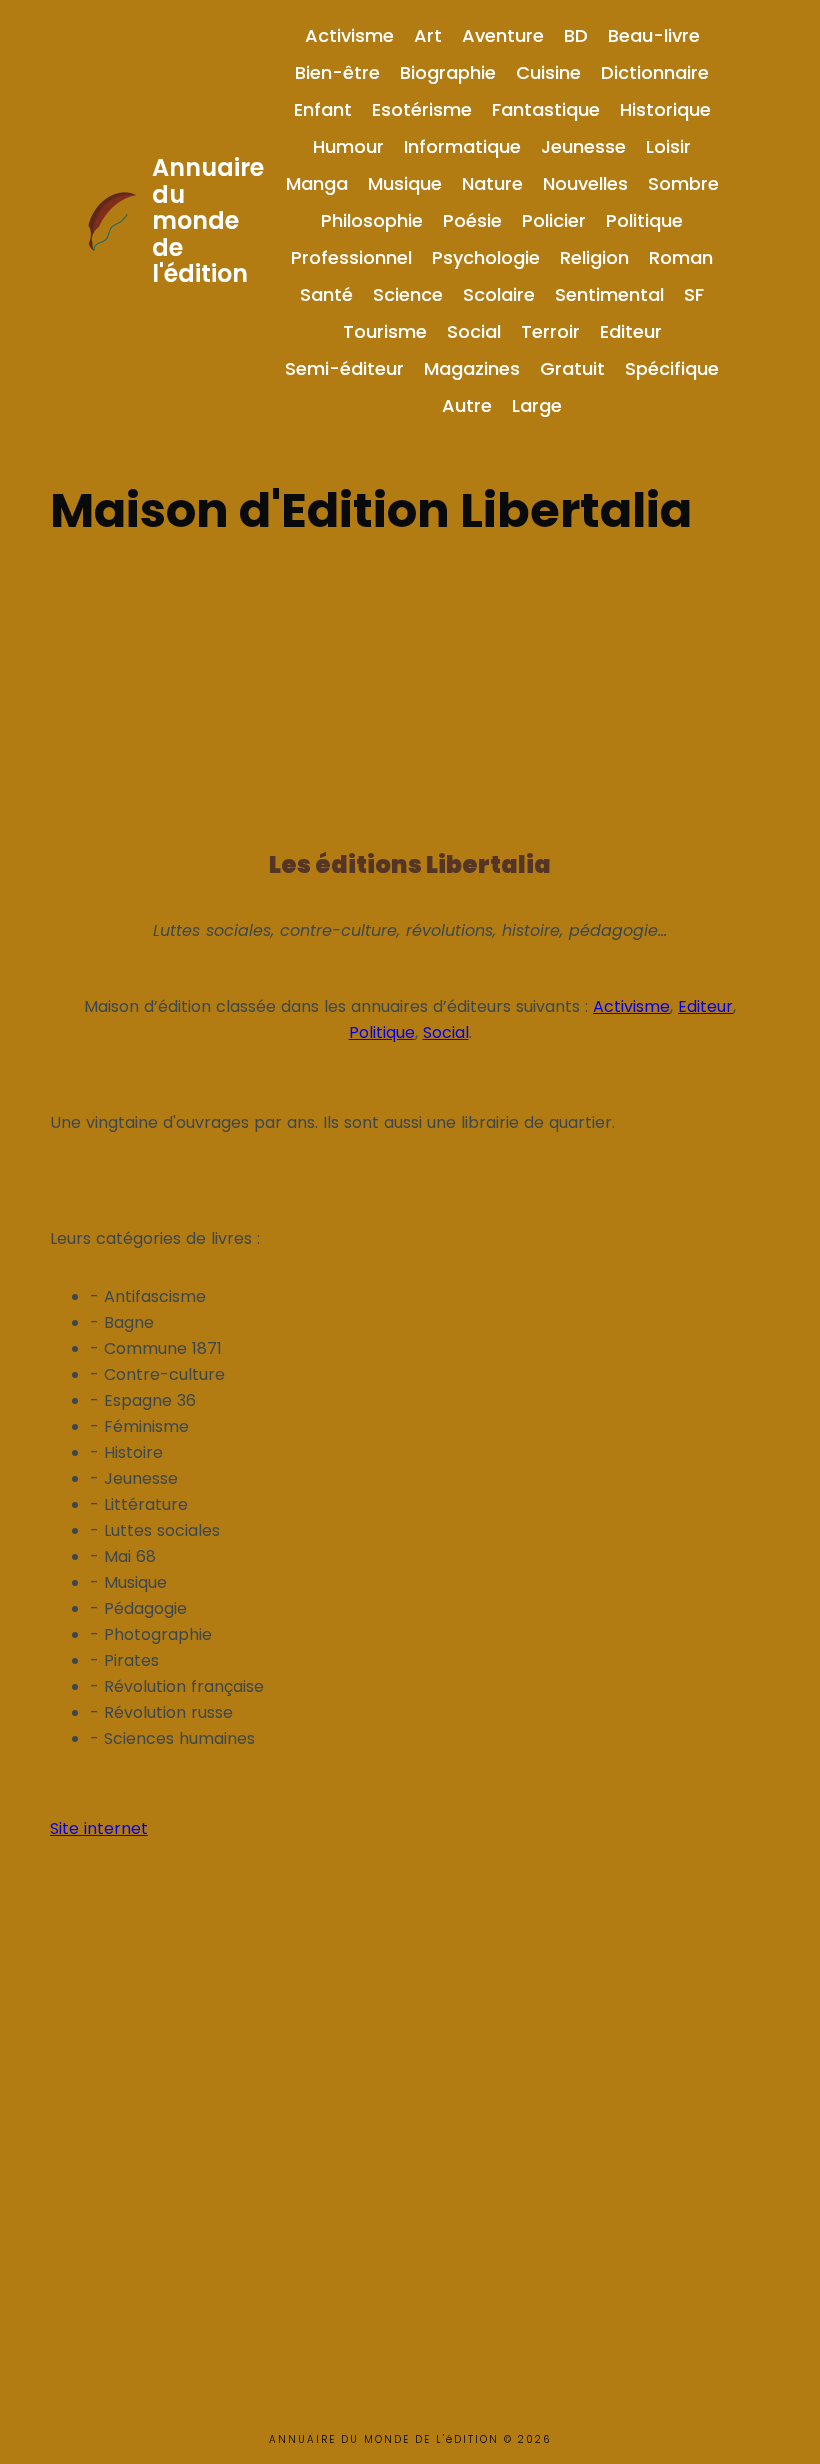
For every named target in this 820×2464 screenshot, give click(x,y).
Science (408, 294)
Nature (492, 183)
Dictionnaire (655, 72)
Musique (405, 183)
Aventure (503, 35)
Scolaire (499, 294)
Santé (326, 294)
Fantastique (546, 109)
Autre (467, 405)
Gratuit (572, 368)
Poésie (472, 220)
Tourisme (385, 331)
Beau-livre (654, 35)
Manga (317, 183)
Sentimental (609, 294)
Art (428, 35)
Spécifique (672, 368)
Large (537, 405)
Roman (681, 257)
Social (474, 331)
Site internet (99, 1828)
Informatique (462, 146)
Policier (554, 220)
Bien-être (337, 72)
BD (576, 35)
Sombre (683, 183)
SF (694, 294)
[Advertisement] (410, 687)
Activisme (349, 35)
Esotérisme (422, 109)
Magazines (472, 368)
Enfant (323, 109)
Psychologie (486, 257)
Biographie (448, 72)
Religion (594, 257)
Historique (665, 109)
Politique (644, 220)
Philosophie (372, 220)
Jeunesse (583, 146)
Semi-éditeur (344, 368)
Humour (348, 146)
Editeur (631, 331)
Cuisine (548, 72)
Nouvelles (585, 183)
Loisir (668, 146)
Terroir (550, 331)
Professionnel (351, 257)
